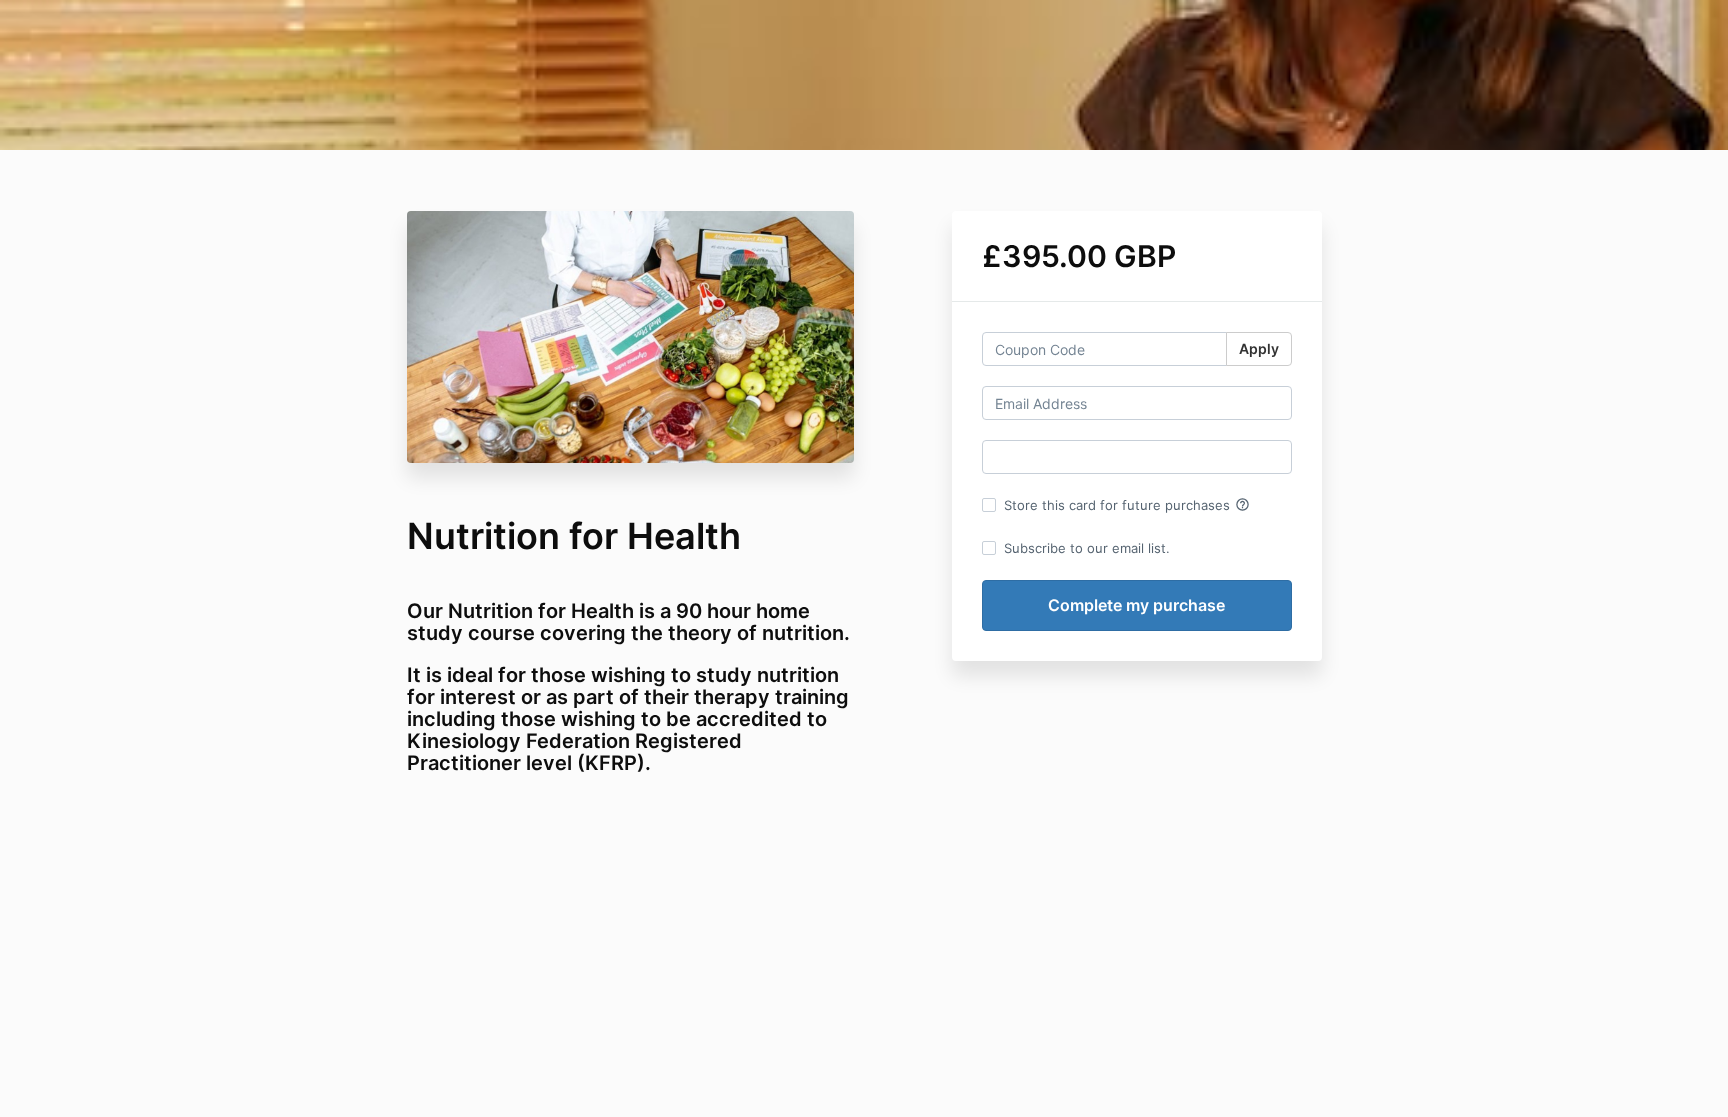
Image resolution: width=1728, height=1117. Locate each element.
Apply (1259, 348)
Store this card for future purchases (1127, 505)
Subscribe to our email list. (1087, 548)
